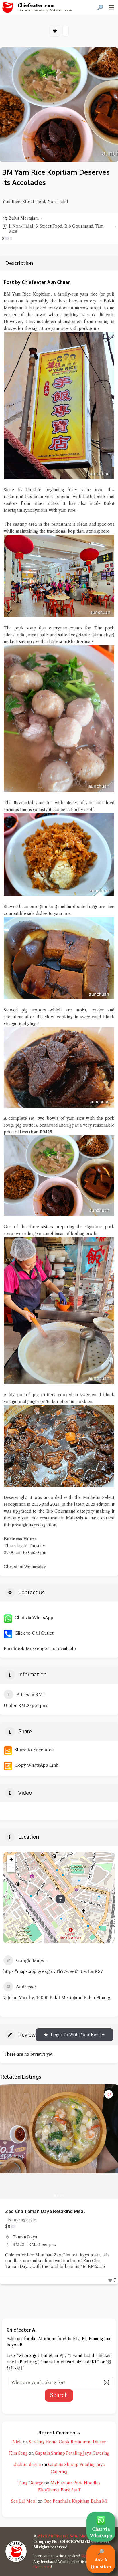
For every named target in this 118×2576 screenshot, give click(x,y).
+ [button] (11, 1859)
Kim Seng (18, 2453)
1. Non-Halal (21, 226)
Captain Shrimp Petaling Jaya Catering (72, 2453)
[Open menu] (111, 7)
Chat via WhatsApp (33, 1618)
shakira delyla (27, 2465)
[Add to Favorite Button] (109, 2094)
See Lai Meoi (24, 2501)
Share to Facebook (33, 1750)
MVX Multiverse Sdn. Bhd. (63, 2536)
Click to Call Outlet (33, 1633)
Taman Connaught (31, 2237)
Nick (17, 2442)
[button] (7, 2141)
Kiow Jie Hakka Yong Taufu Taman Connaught (55, 2211)
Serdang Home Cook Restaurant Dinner (67, 2442)
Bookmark (55, 31)
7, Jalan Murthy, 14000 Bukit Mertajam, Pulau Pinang (57, 1998)
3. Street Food (49, 226)
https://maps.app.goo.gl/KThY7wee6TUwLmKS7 (53, 1971)
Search (59, 2395)
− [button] (11, 1868)
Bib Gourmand (79, 226)
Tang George (31, 2483)
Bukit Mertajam (24, 218)
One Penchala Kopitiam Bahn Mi (75, 2501)
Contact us (42, 2567)
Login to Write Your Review (78, 2035)
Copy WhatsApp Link (35, 1765)
